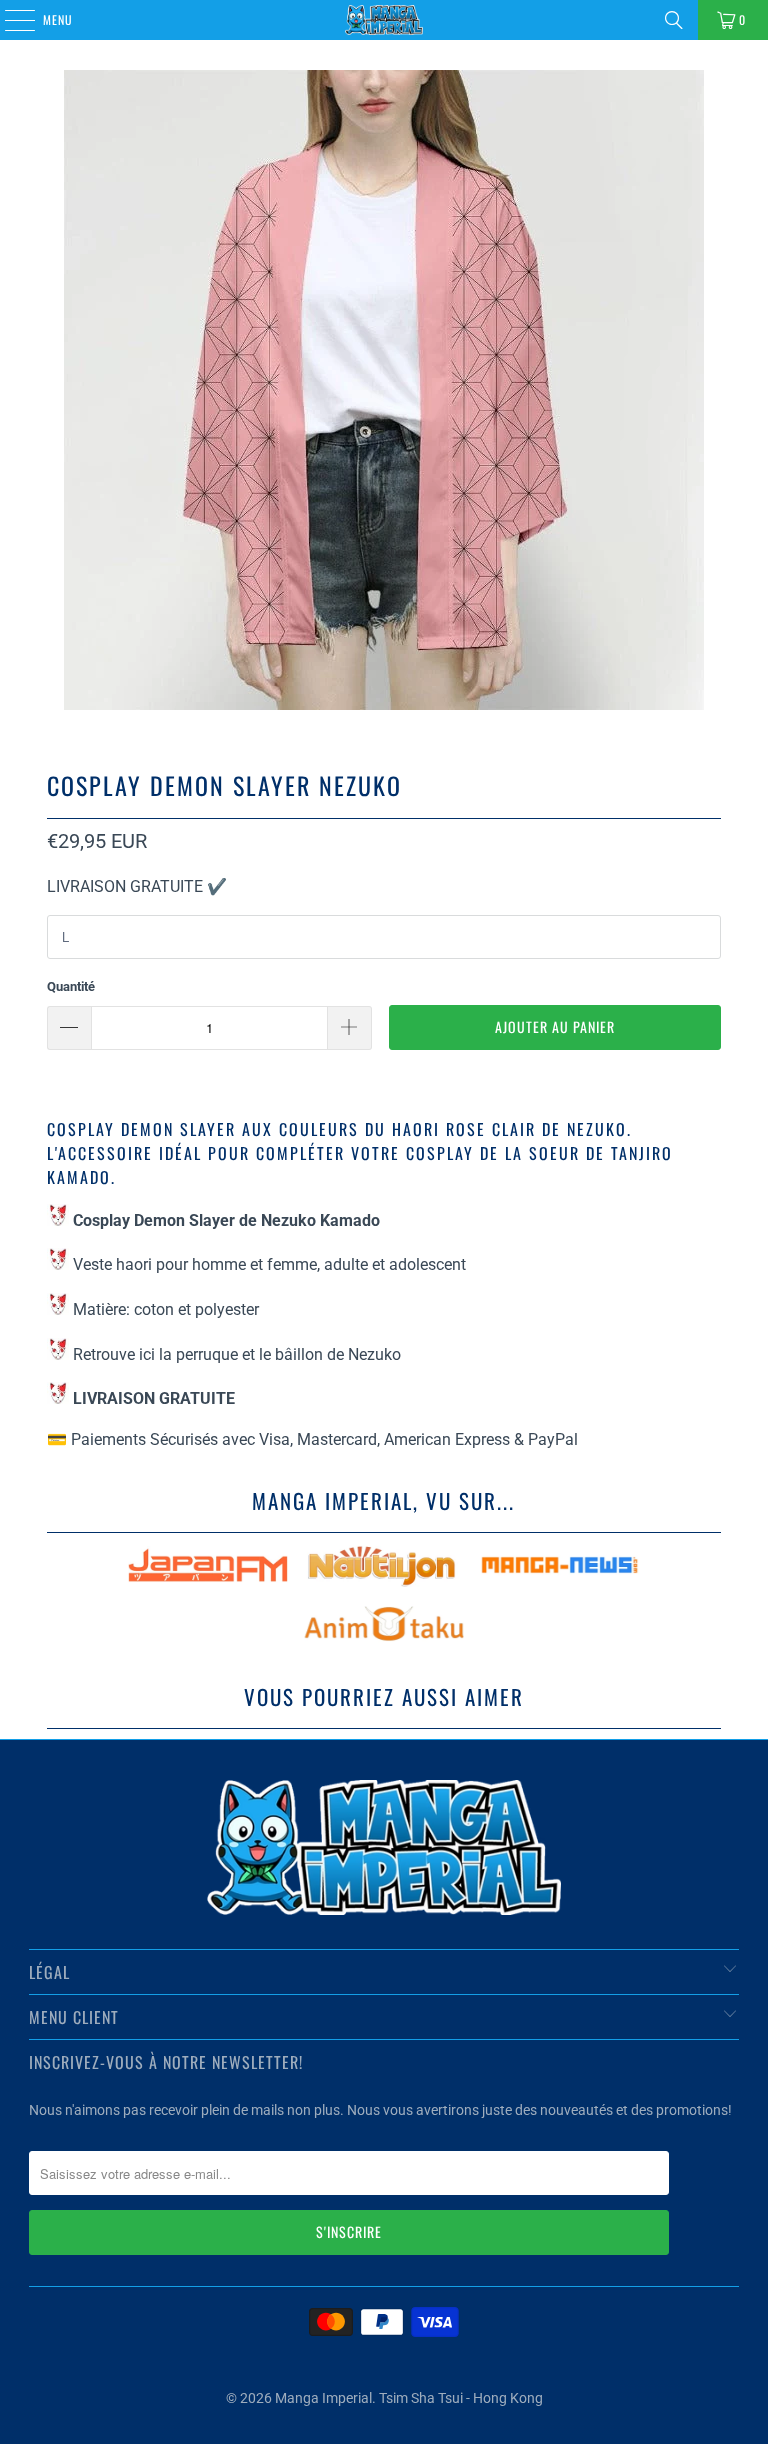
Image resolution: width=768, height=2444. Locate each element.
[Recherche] (674, 20)
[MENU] (9, 20)
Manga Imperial (323, 2398)
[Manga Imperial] (384, 20)
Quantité (71, 986)
